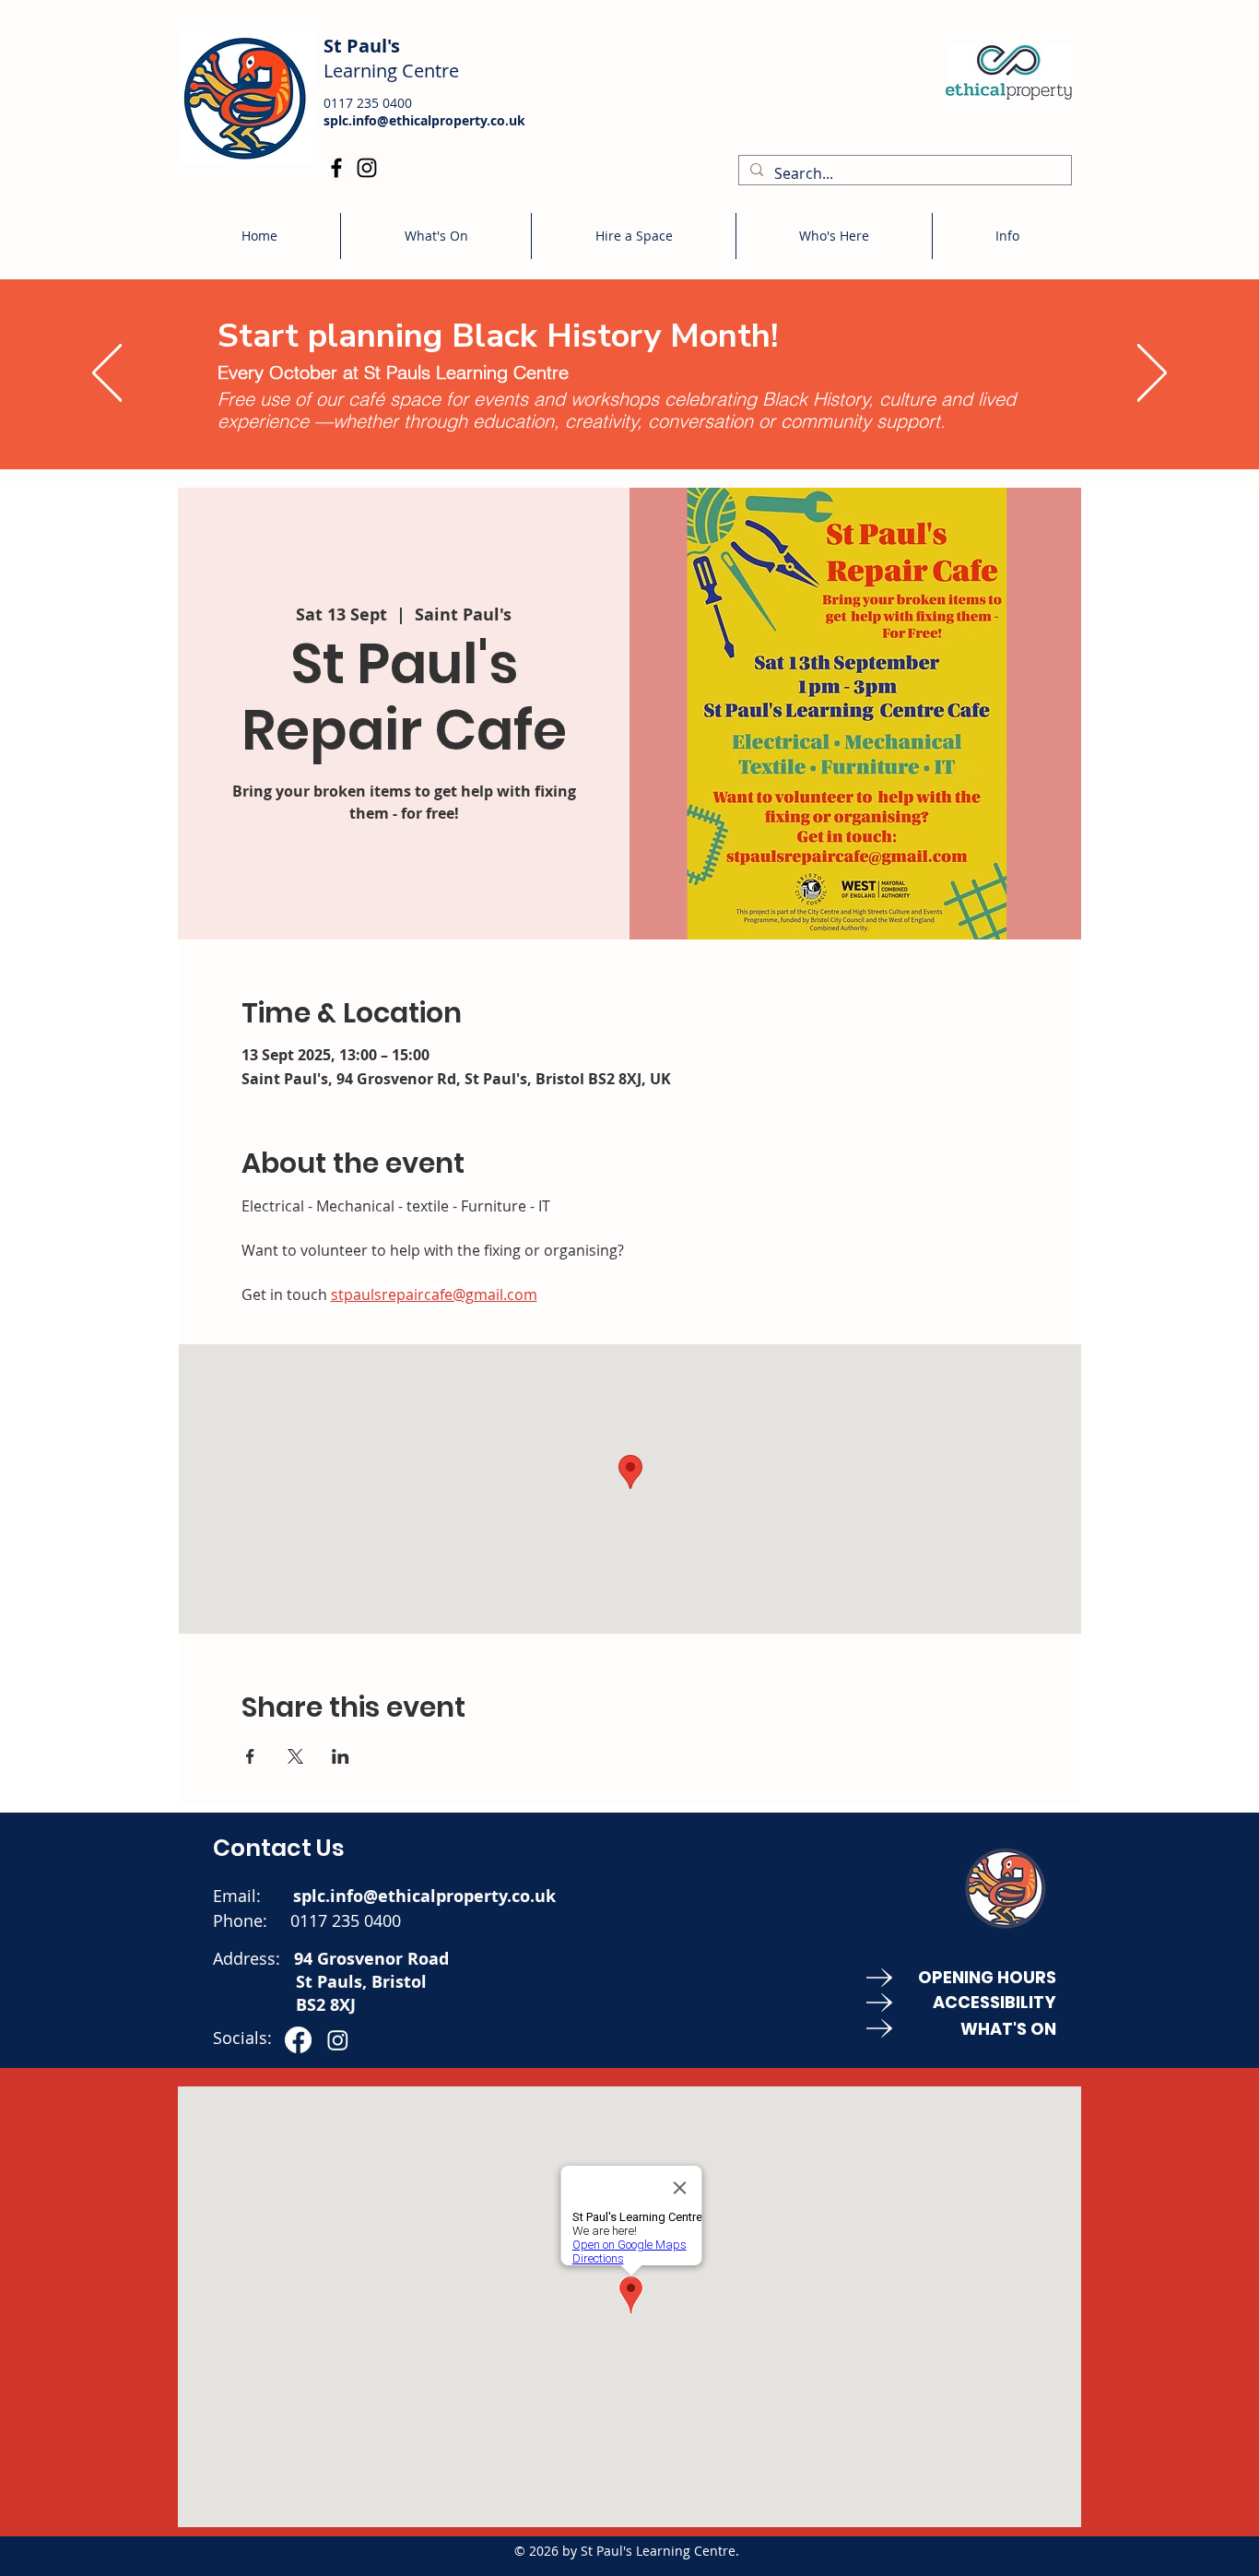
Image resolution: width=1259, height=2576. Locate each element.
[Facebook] (336, 168)
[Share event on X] (295, 1756)
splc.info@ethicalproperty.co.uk (424, 120)
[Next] (1152, 374)
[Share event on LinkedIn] (341, 1756)
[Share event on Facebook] (250, 1756)
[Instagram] (367, 168)
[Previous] (107, 374)
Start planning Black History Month (494, 336)
